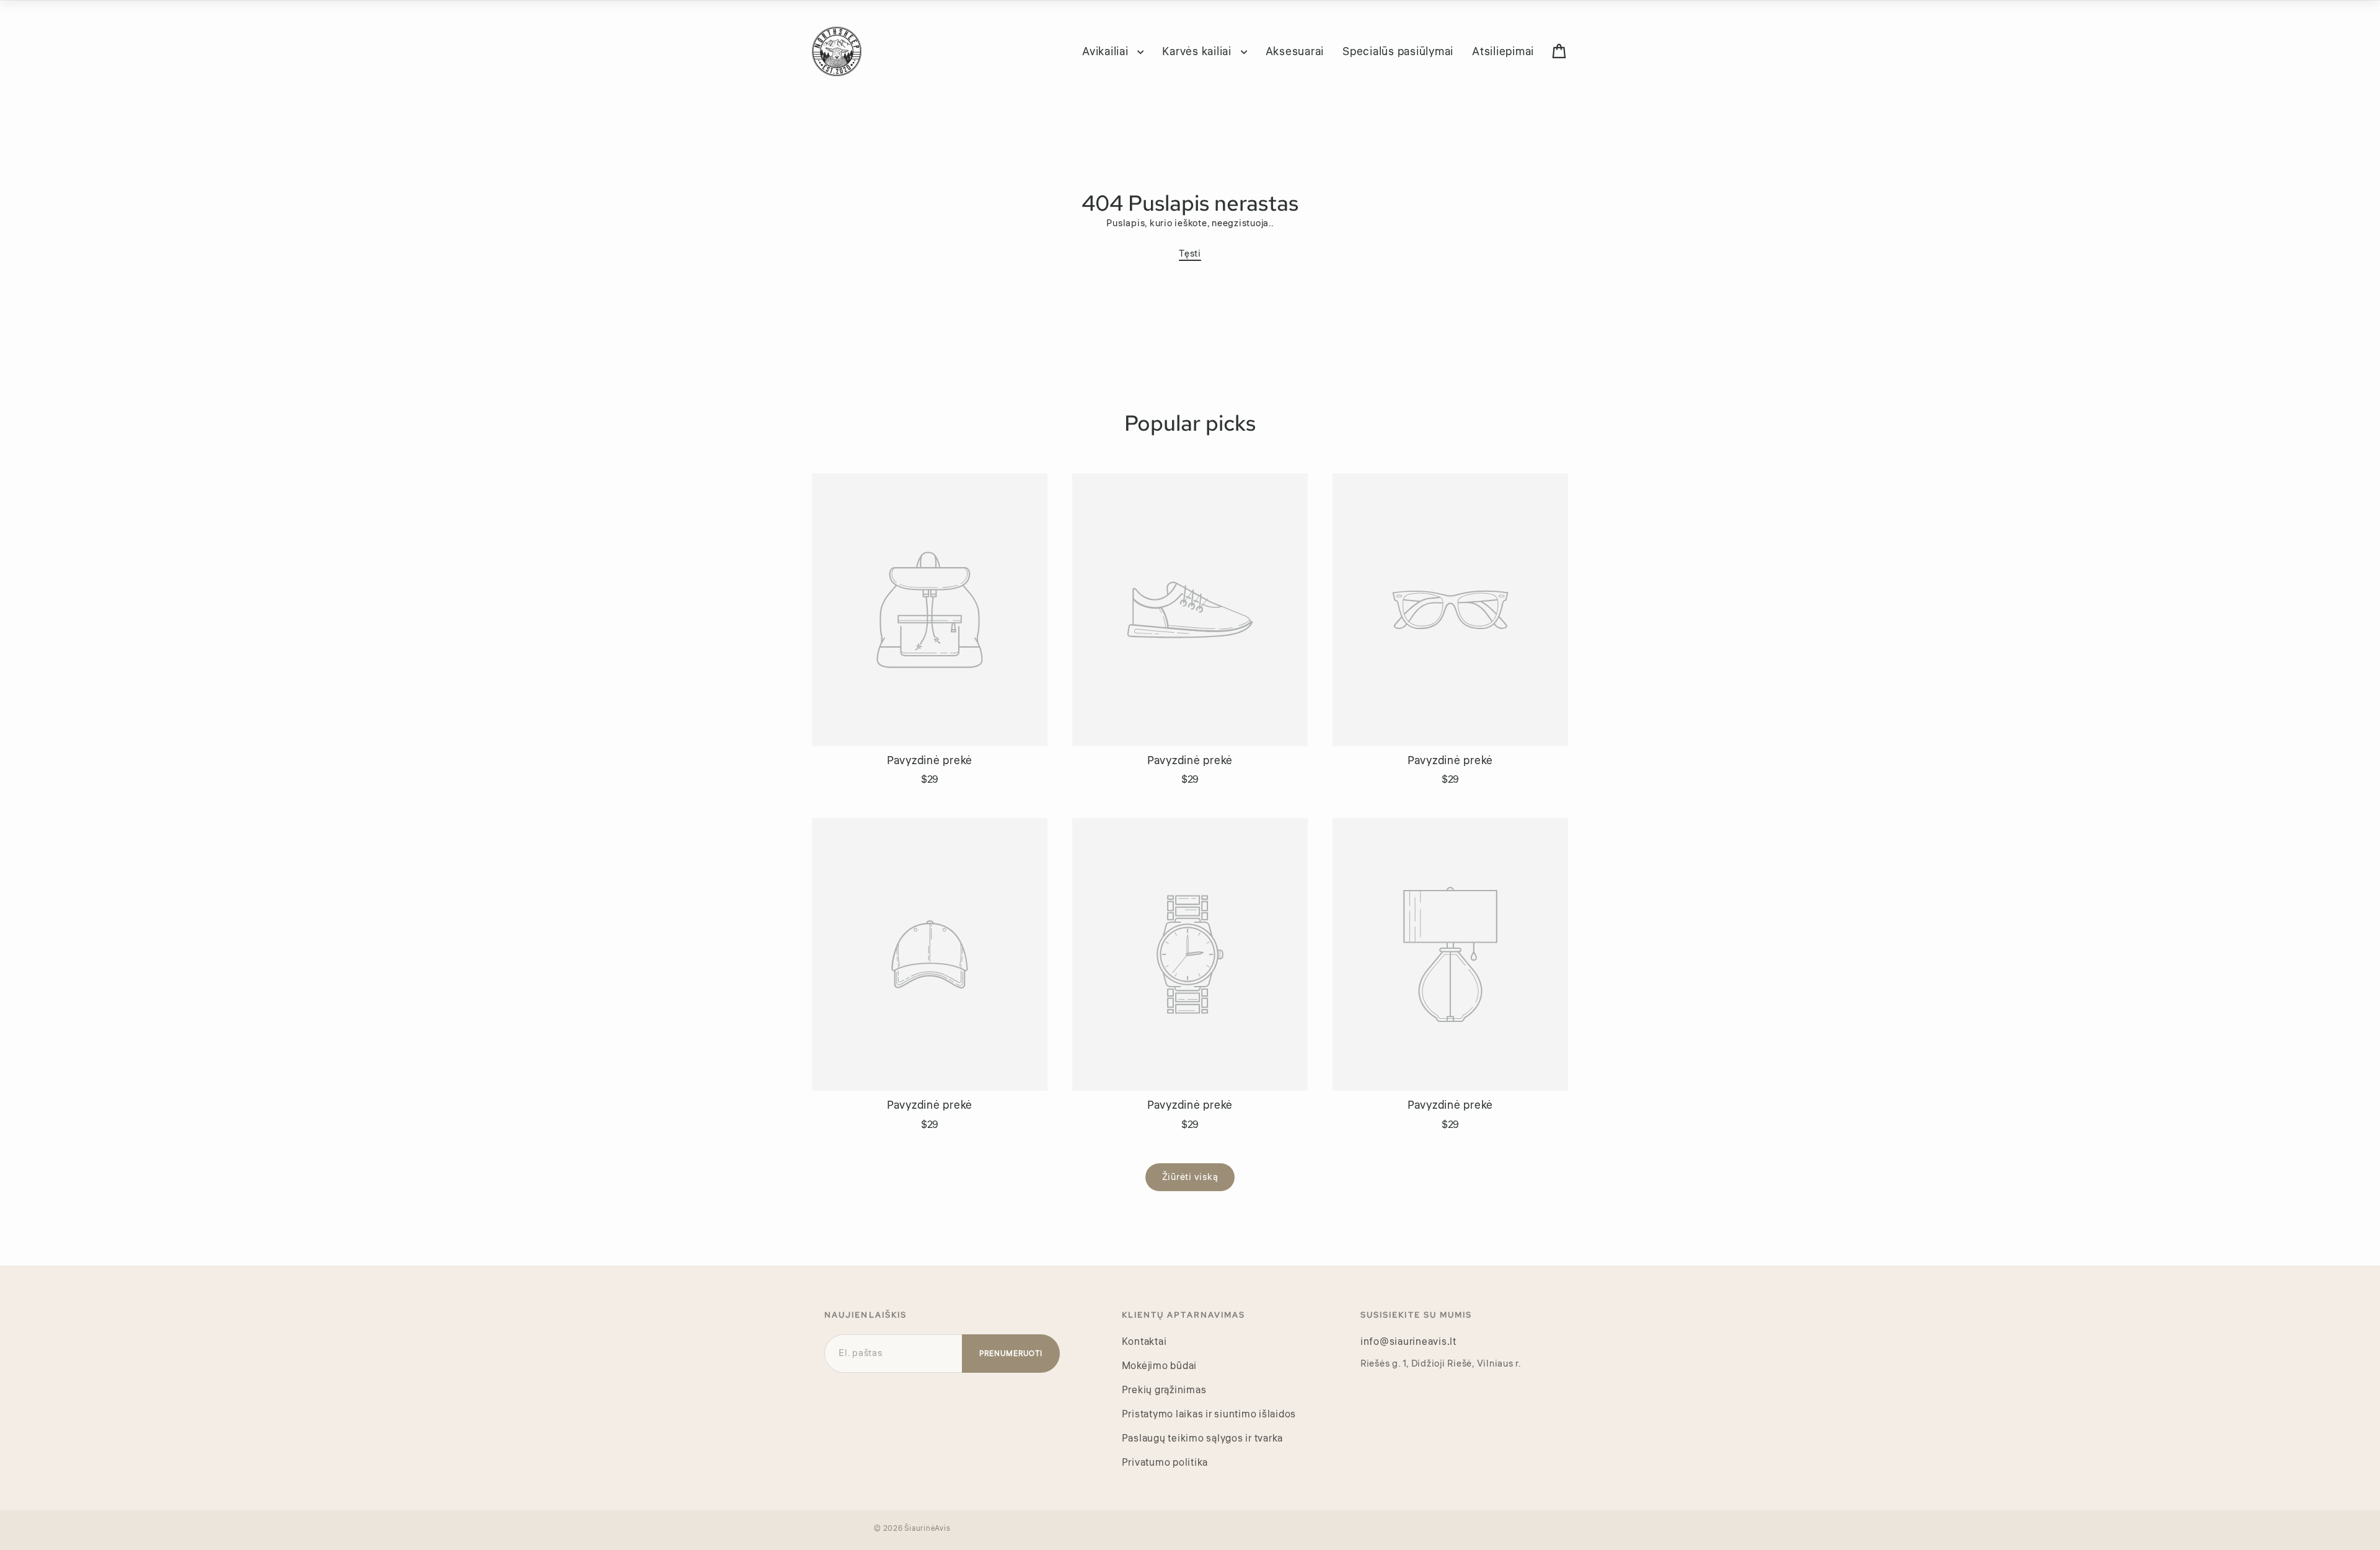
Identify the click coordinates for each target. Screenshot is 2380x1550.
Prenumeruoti (1011, 1354)
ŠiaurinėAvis (927, 1529)
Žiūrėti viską (1190, 1177)
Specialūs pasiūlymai (1398, 51)
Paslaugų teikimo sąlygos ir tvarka (1203, 1438)
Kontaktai (1144, 1342)
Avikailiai (1107, 51)
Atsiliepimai (1503, 51)
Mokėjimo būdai (1160, 1366)
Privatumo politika (1165, 1463)
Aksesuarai (1295, 51)
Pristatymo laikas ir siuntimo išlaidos (1209, 1414)
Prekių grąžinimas (1164, 1390)
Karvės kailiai (1198, 51)
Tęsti (1190, 254)
